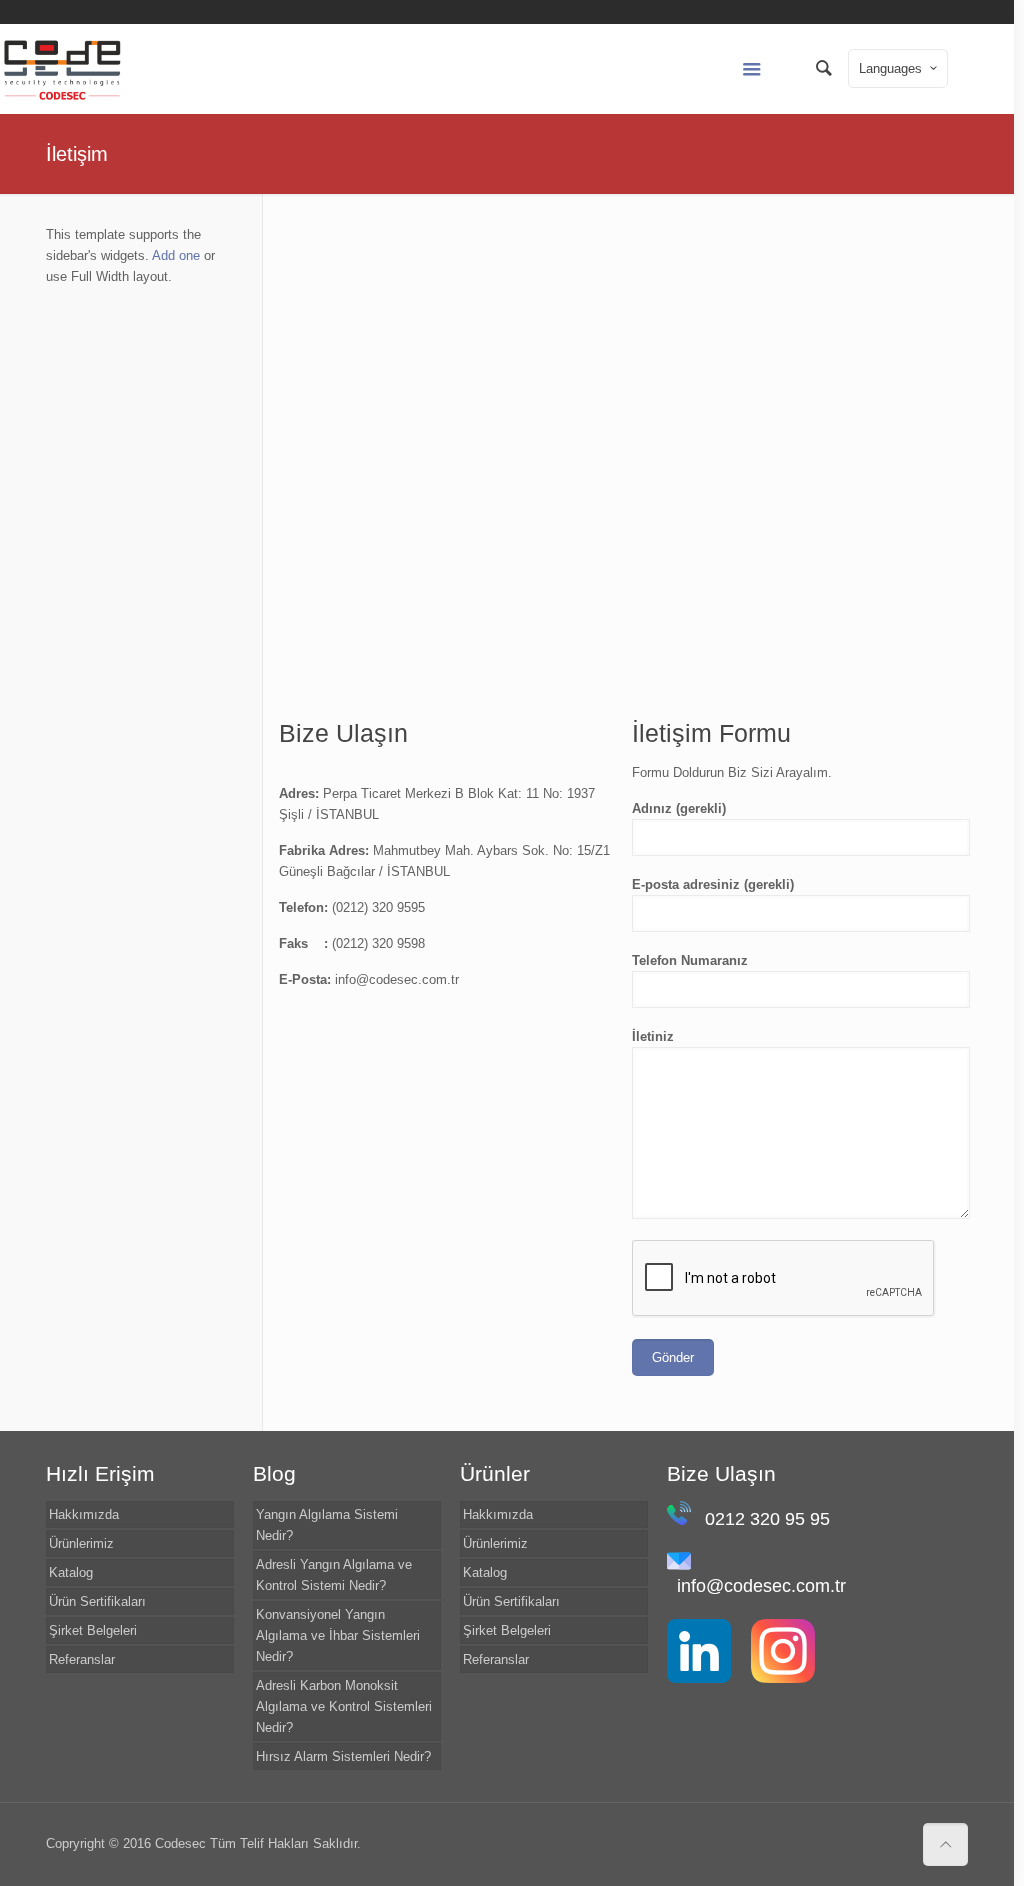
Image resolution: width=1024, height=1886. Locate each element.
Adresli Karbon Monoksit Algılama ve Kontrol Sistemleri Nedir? (344, 1706)
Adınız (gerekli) (679, 808)
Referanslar (82, 1659)
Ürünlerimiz (81, 1543)
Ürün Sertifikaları (97, 1601)
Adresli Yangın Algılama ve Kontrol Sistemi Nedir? (334, 1575)
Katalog (71, 1572)
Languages (890, 68)
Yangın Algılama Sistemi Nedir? (327, 1525)
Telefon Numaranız (690, 960)
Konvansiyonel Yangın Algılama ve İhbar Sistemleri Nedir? (338, 1635)
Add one (176, 255)
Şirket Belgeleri (93, 1630)
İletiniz (653, 1036)
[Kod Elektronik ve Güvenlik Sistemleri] (62, 69)
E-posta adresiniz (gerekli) (713, 884)
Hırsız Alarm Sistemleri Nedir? (343, 1756)
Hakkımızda (84, 1514)
